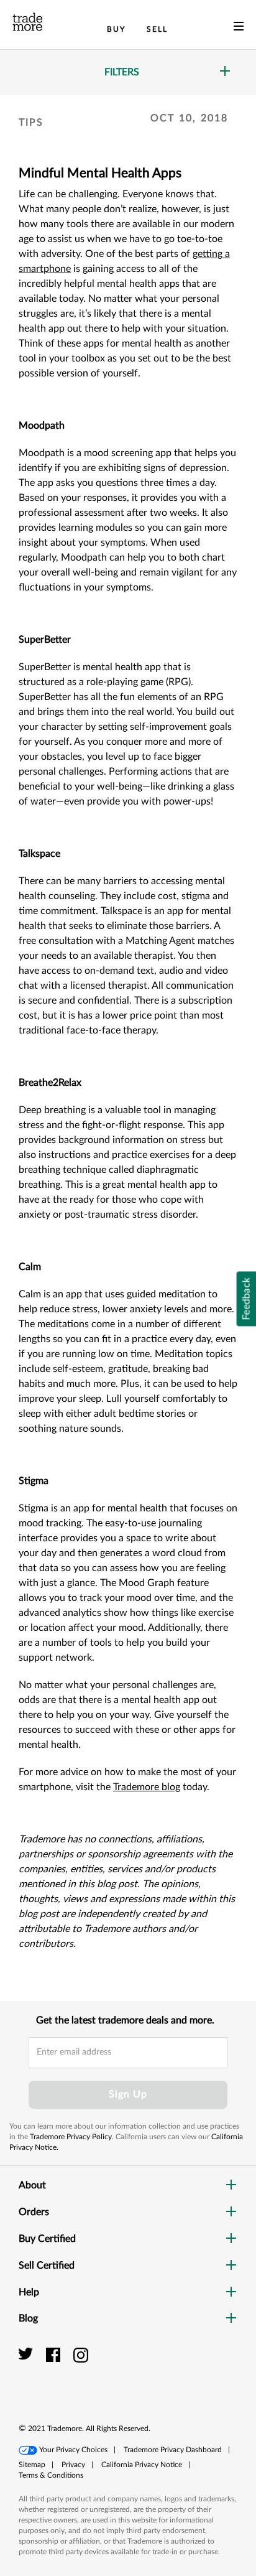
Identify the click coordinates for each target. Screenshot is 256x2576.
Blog (28, 2318)
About (32, 2185)
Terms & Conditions (51, 2475)
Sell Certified (47, 2266)
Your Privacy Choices (73, 2450)
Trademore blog (147, 1787)
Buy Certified (47, 2239)
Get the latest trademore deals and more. (125, 2020)
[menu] (239, 29)
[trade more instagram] (81, 2354)
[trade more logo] (28, 22)
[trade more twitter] (28, 2354)
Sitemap (32, 2465)
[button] (209, 2368)
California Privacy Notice (142, 2465)
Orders (34, 2212)
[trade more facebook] (55, 2354)
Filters (122, 72)
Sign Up (128, 2094)
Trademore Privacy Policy (71, 2137)
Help (29, 2292)
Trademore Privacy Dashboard (173, 2450)
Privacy (73, 2465)
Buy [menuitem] (116, 29)
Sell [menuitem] (157, 29)
